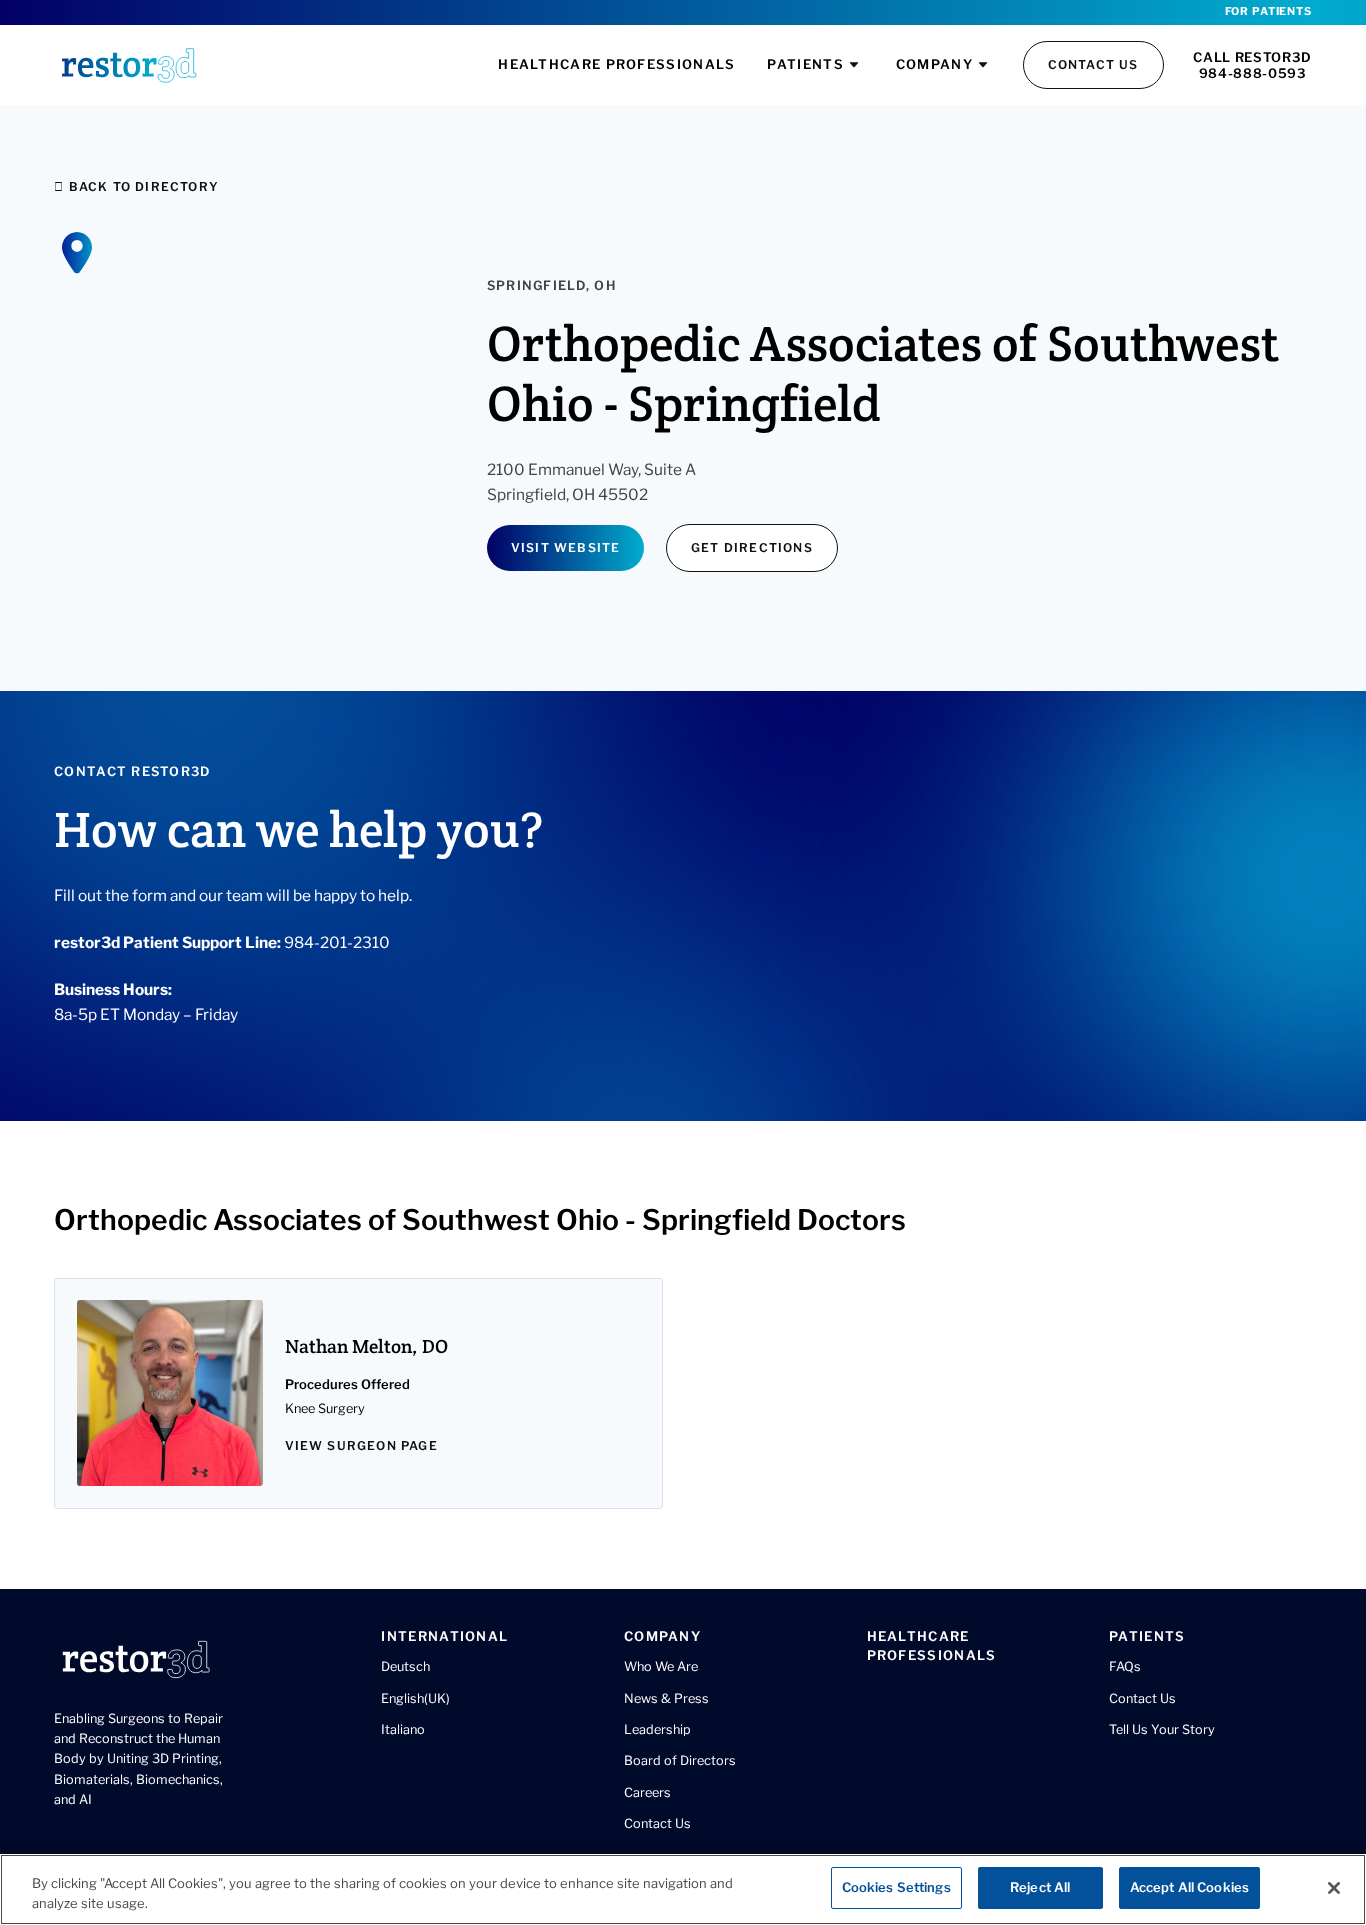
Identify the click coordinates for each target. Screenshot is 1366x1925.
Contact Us (1093, 64)
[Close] (1334, 1888)
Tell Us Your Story (1162, 1729)
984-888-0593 (1253, 73)
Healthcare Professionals (616, 64)
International (444, 1636)
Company (934, 64)
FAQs (1125, 1666)
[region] (683, 1889)
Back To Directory (141, 186)
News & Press (666, 1698)
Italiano (403, 1729)
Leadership (657, 1729)
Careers (647, 1792)
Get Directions (752, 547)
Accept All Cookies (1189, 1887)
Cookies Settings (896, 1887)
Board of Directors (680, 1760)
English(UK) (415, 1698)
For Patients (1268, 11)
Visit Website (566, 547)
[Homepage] (129, 65)
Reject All (1040, 1887)
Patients (805, 64)
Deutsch (405, 1666)
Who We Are (661, 1666)
